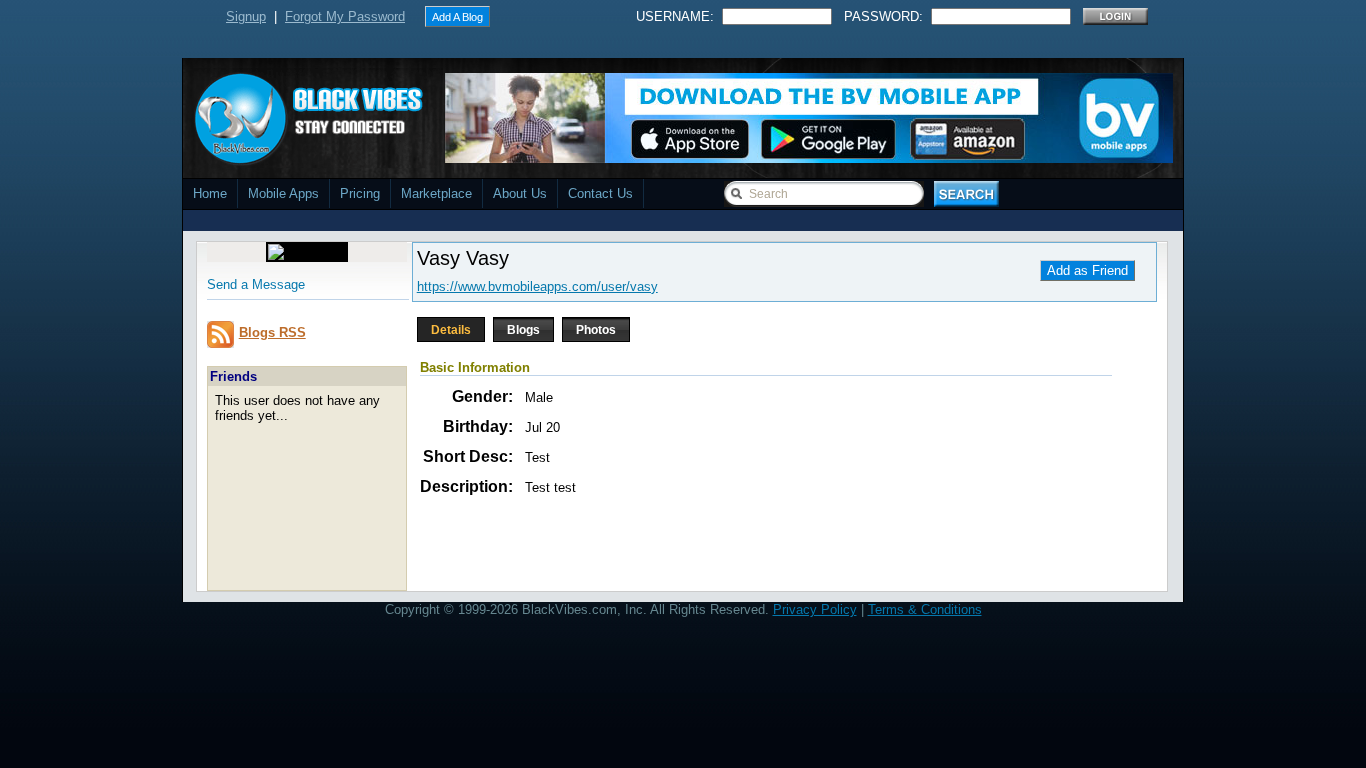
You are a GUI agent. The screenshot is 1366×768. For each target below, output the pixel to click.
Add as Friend (1087, 270)
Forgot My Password (345, 16)
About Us (520, 193)
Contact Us (600, 193)
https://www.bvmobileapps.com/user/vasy (537, 286)
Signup (246, 16)
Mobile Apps (283, 193)
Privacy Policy (815, 609)
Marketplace (436, 193)
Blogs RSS (272, 332)
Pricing (360, 193)
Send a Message (256, 284)
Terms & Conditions (925, 609)
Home (210, 193)
